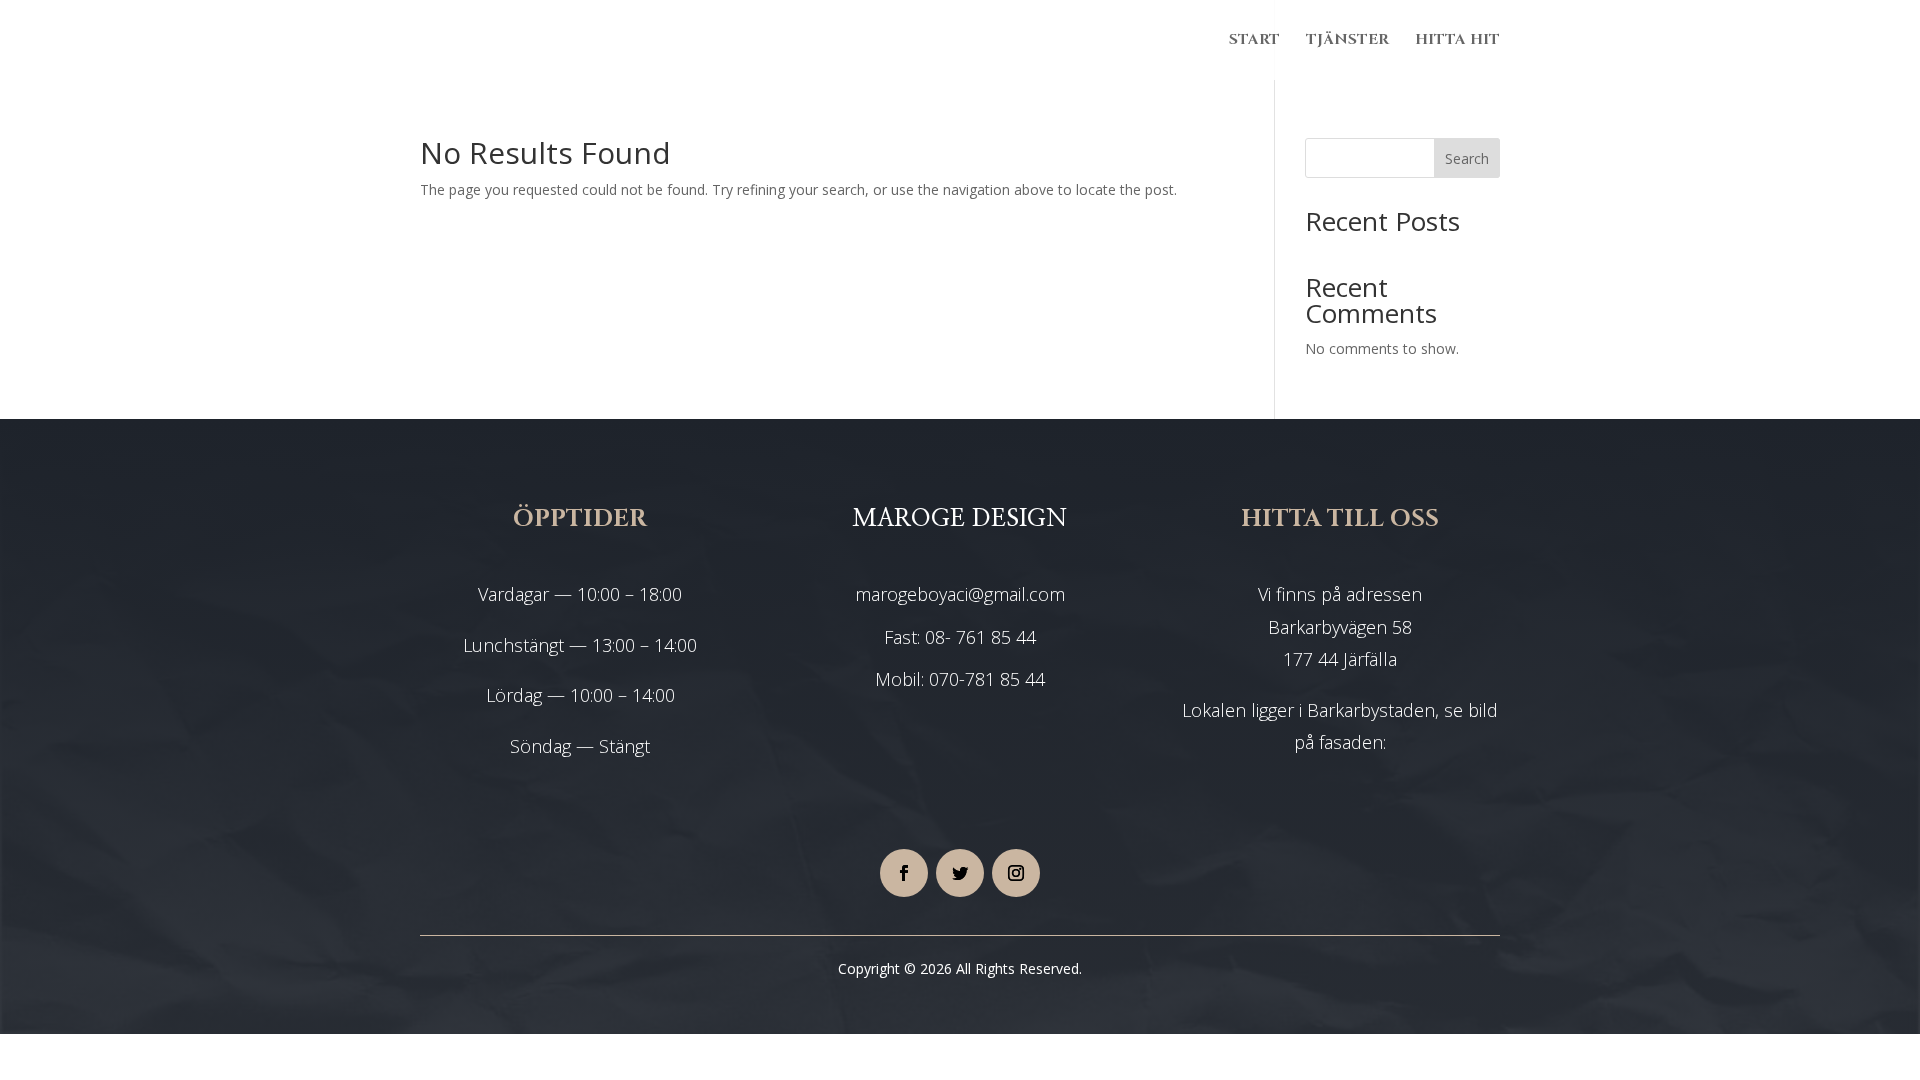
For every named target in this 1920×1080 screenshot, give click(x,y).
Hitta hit (1457, 41)
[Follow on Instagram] (1016, 873)
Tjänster (1347, 41)
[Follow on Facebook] (904, 873)
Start (1254, 41)
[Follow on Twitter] (960, 873)
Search (1467, 158)
